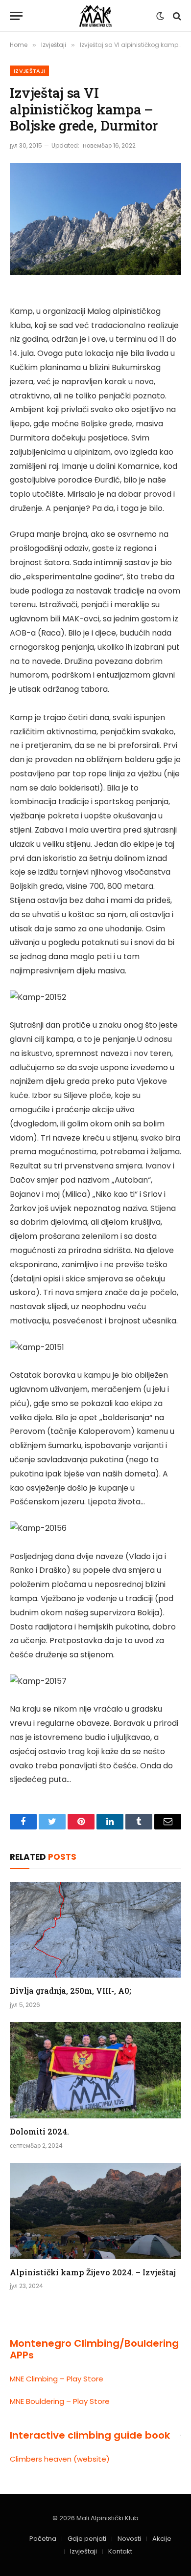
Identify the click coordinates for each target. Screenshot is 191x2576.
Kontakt (120, 2551)
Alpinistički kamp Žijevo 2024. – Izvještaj (93, 2272)
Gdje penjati (87, 2539)
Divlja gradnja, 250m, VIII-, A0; (71, 1991)
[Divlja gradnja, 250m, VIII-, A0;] (95, 1930)
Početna (43, 2539)
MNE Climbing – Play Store (57, 2379)
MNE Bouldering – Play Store (60, 2401)
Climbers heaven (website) (60, 2459)
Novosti (129, 2539)
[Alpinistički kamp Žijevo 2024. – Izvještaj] (95, 2211)
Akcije (162, 2539)
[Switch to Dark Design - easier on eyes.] (160, 16)
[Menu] (16, 16)
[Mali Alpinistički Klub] (95, 16)
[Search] (176, 16)
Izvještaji (29, 71)
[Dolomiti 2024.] (95, 2070)
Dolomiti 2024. (39, 2131)
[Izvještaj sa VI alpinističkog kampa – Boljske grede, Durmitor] (95, 219)
